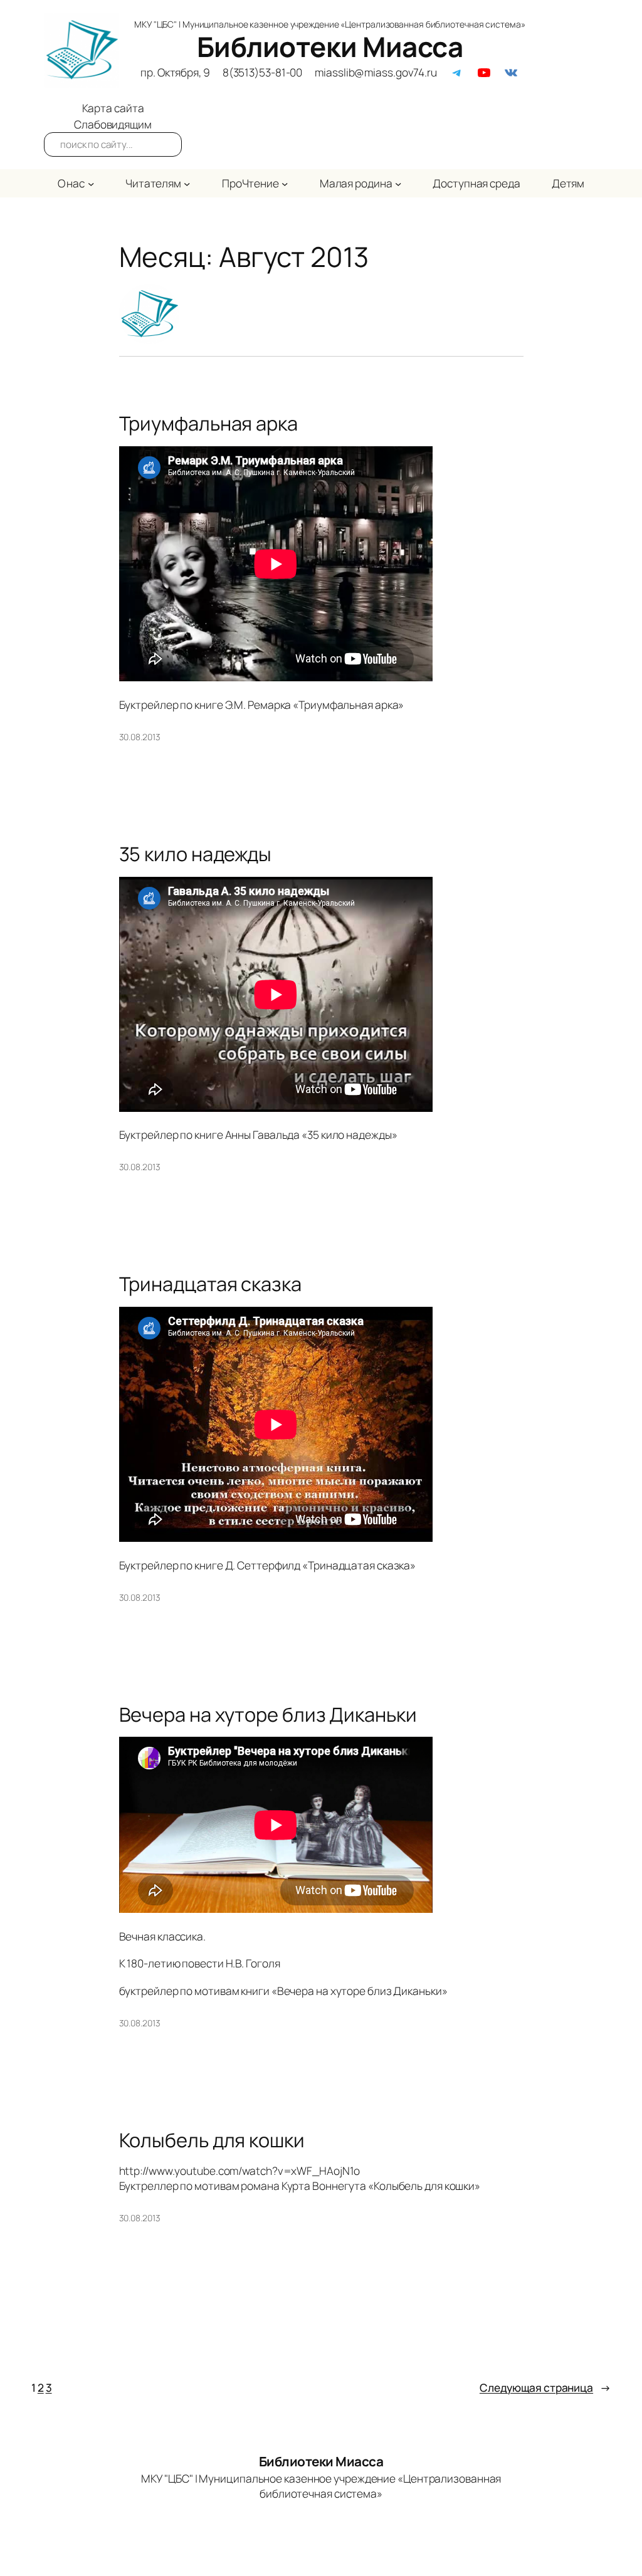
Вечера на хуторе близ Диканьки (268, 1715)
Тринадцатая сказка (210, 1284)
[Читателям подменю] (187, 183)
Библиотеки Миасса (330, 46)
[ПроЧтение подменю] (285, 183)
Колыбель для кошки (212, 2140)
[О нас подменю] (91, 183)
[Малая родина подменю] (398, 183)
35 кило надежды (196, 854)
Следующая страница (545, 2387)
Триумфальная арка (208, 423)
